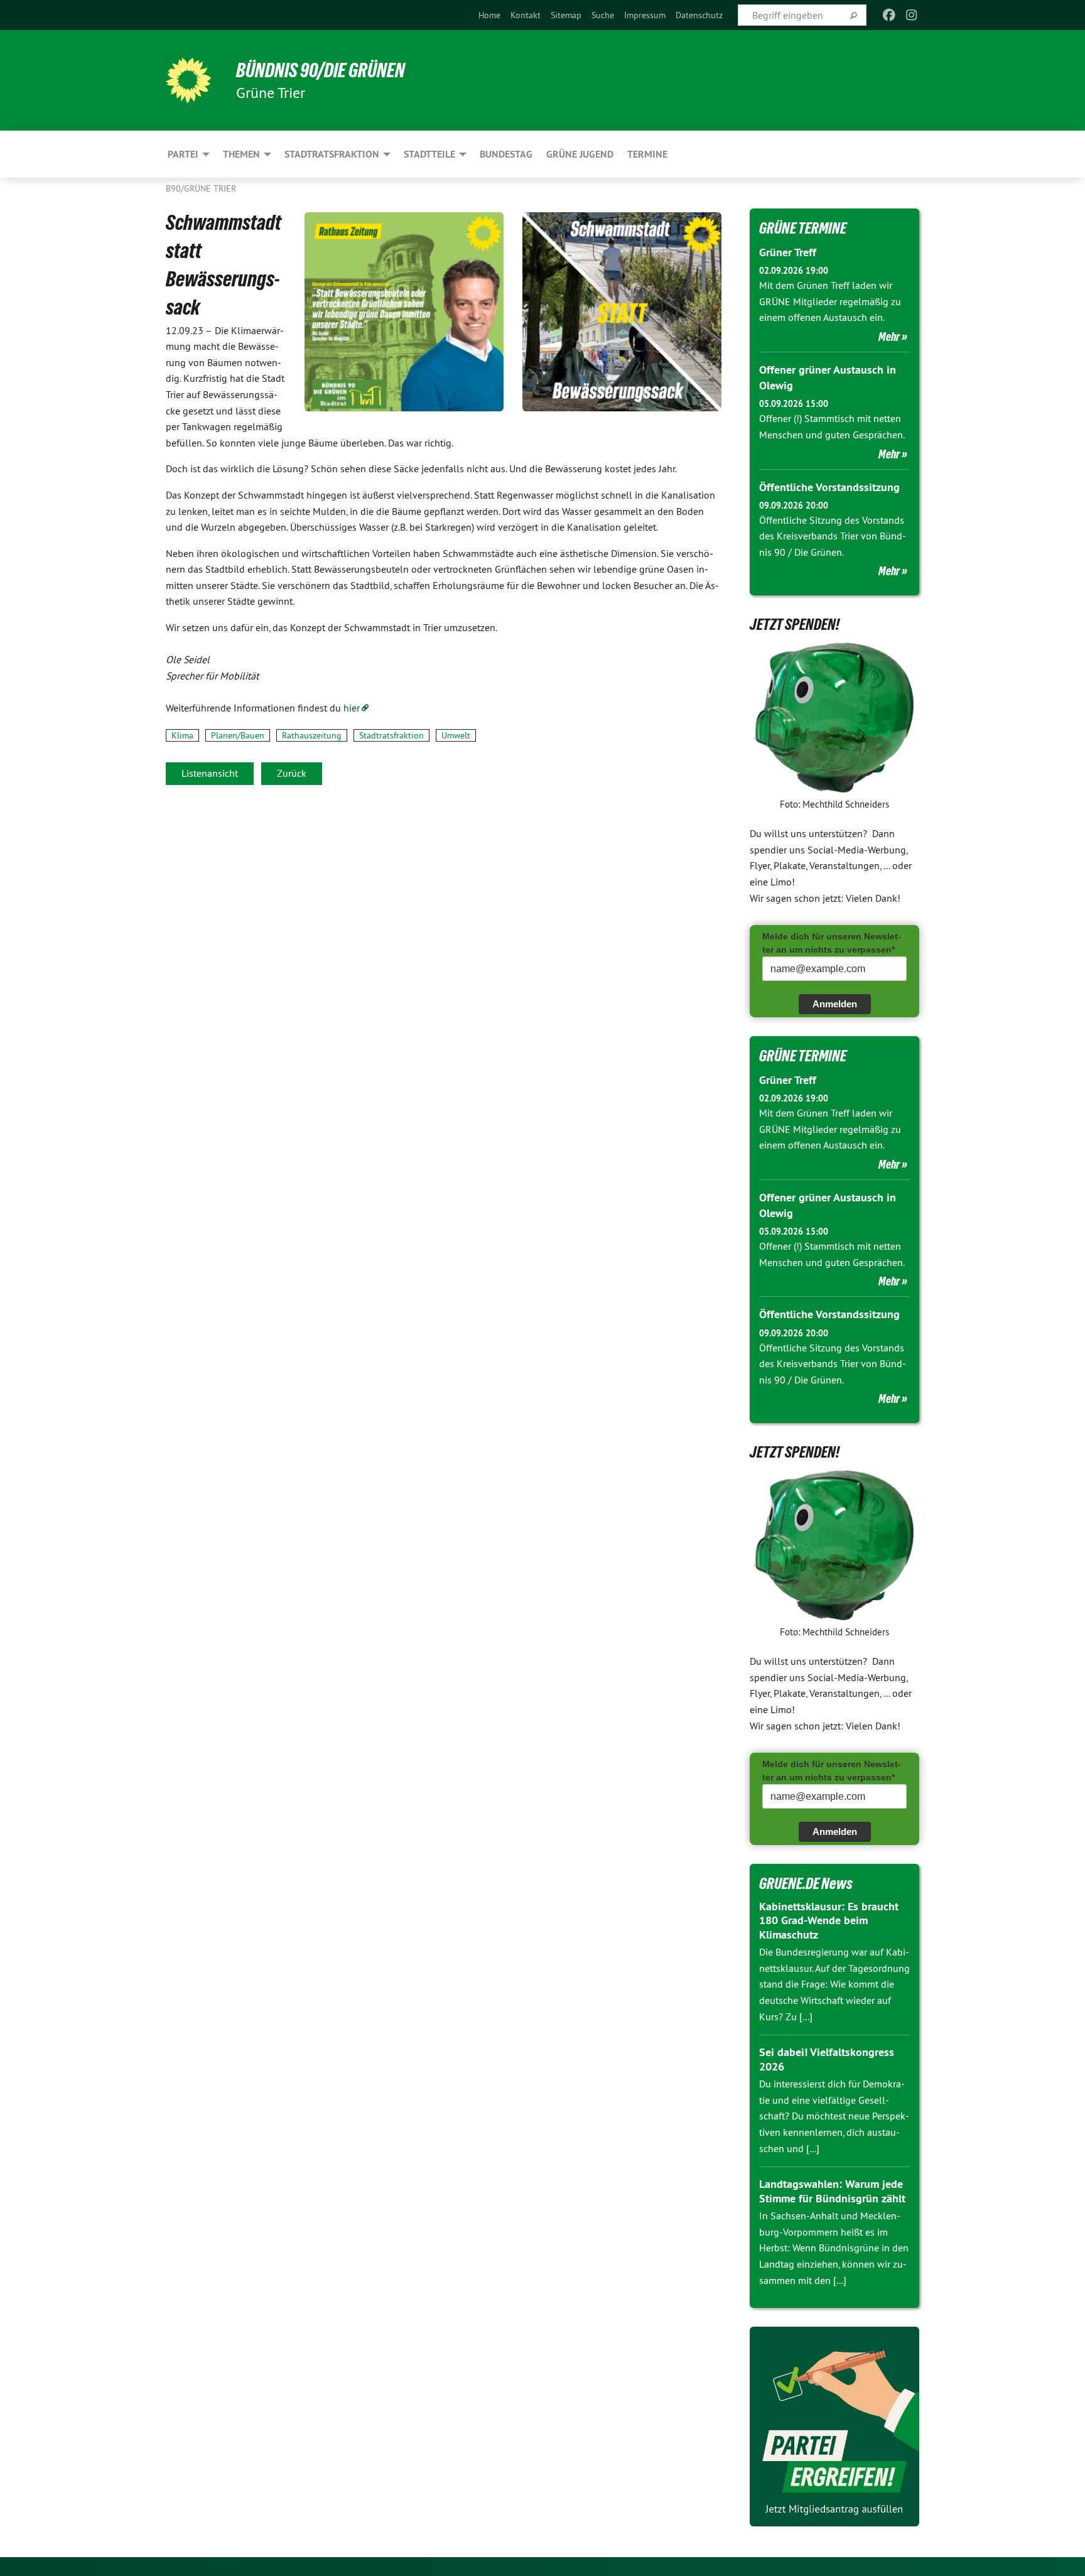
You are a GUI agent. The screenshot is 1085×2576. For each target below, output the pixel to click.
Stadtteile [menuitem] (429, 154)
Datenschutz (699, 15)
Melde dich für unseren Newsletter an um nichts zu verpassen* (832, 943)
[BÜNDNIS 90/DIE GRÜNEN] (188, 80)
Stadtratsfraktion (391, 735)
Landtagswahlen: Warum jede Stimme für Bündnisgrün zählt (832, 2191)
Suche (603, 15)
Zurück (292, 773)
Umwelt (456, 735)
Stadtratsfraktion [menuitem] (332, 154)
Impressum (645, 15)
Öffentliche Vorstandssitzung (829, 487)
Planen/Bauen (238, 735)
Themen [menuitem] (241, 154)
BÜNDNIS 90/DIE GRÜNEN (321, 70)
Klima (182, 735)
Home (489, 15)
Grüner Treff (788, 252)
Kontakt (526, 15)
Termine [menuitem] (647, 154)
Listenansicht (210, 773)
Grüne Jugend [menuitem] (580, 154)
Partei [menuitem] (183, 154)
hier (352, 708)
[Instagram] (912, 15)
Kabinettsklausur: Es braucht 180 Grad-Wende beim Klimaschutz (829, 1920)
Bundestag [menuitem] (506, 154)
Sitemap (566, 15)
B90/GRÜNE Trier (201, 188)
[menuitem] (489, 15)
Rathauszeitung (312, 735)
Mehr (889, 337)
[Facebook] (889, 15)
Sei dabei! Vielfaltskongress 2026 (827, 2059)
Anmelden (835, 1004)
